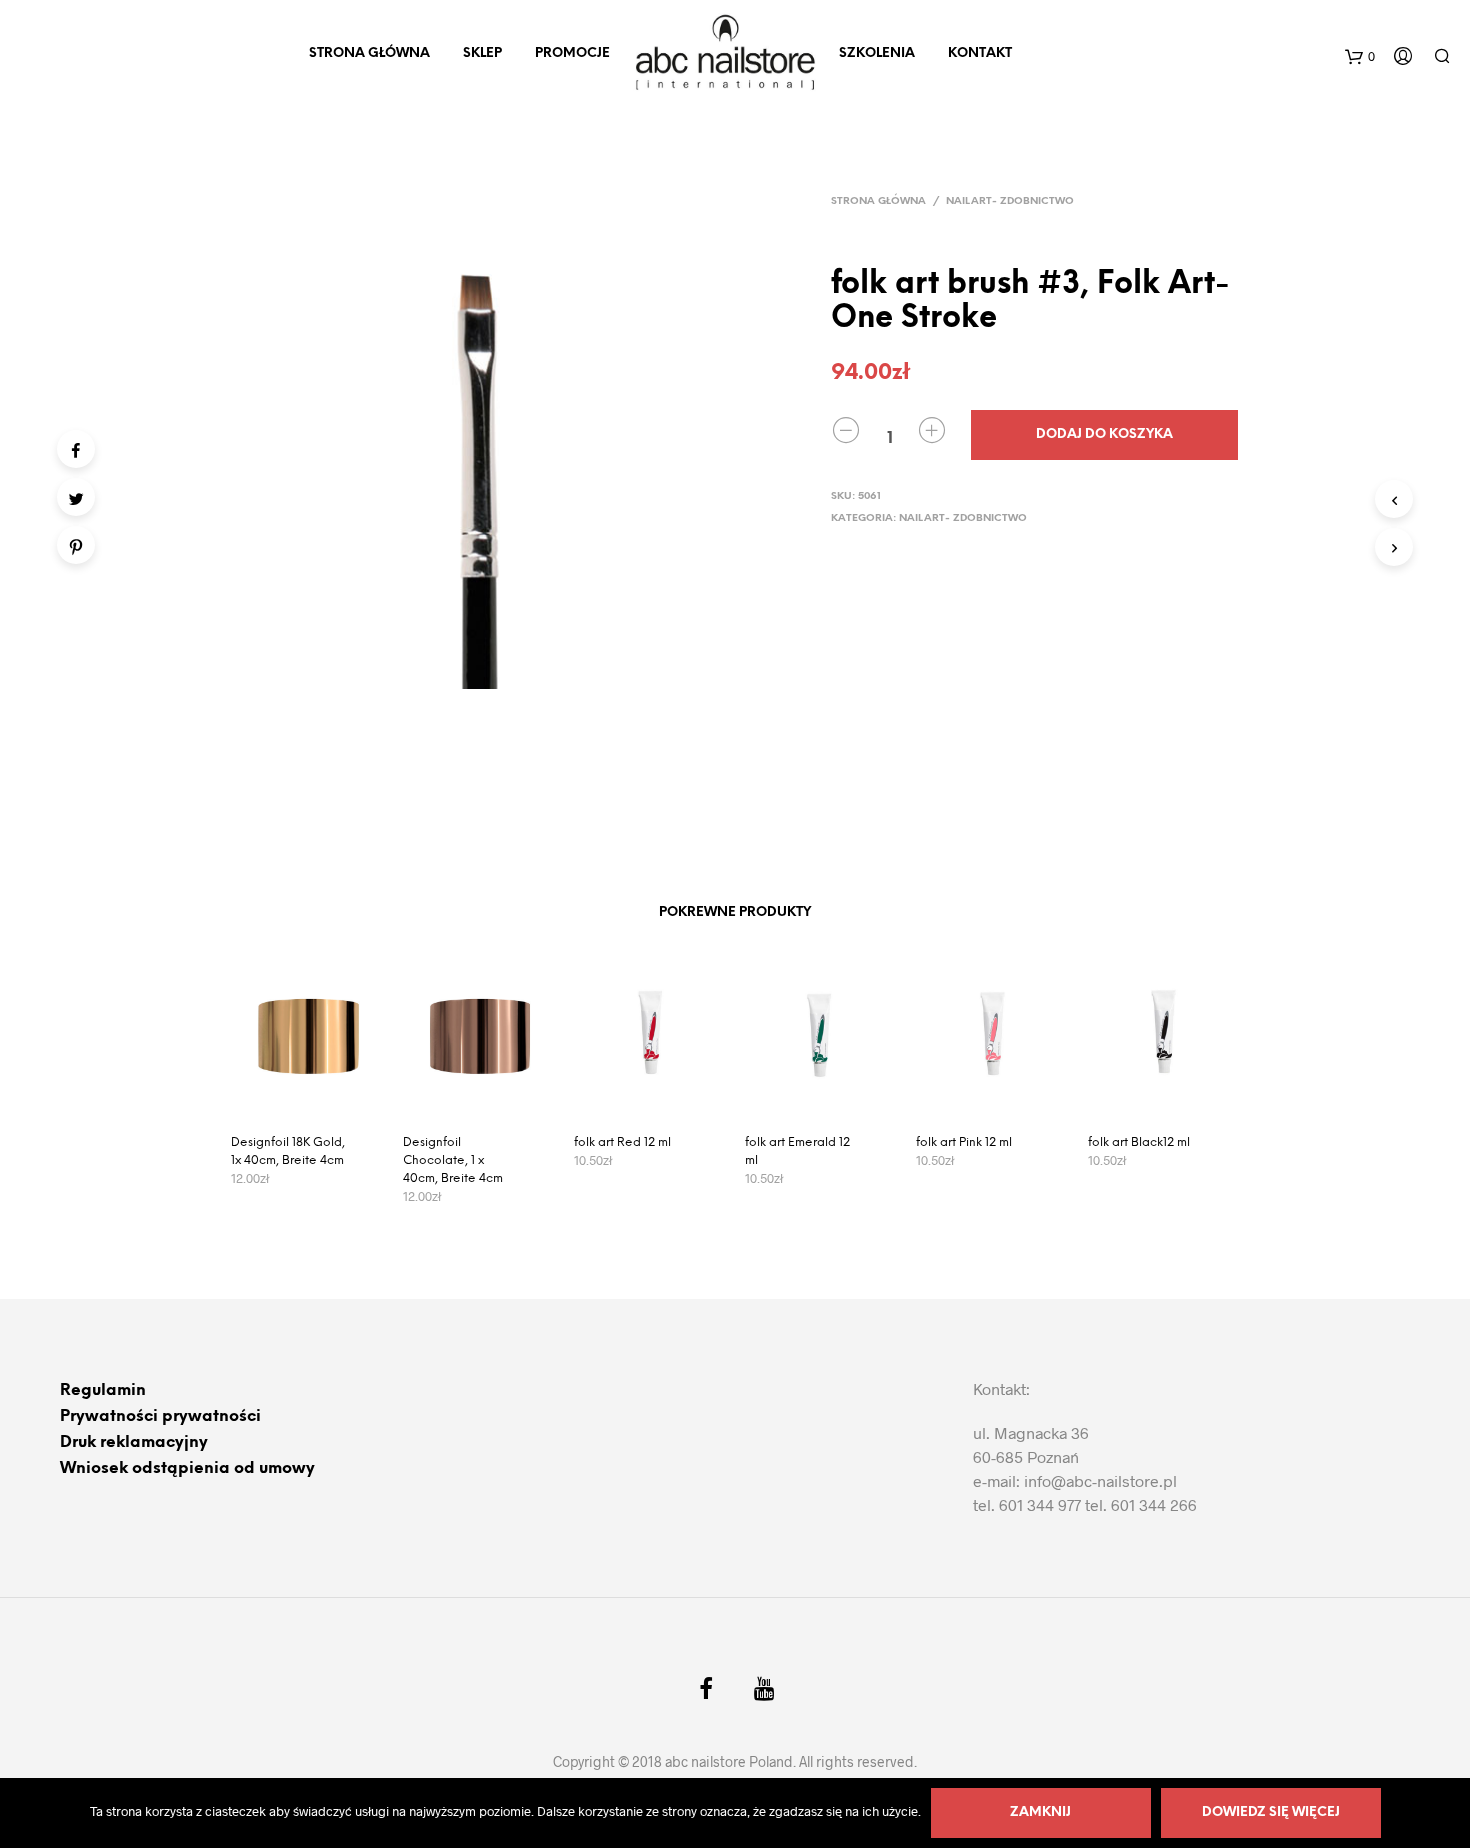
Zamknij (1040, 1812)
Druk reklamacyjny (134, 1442)
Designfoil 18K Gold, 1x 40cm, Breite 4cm (288, 1151)
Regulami (98, 1390)
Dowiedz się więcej (1271, 1812)
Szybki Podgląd (318, 1096)
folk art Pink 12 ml (964, 1142)
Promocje (572, 53)
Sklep (482, 53)
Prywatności (109, 1416)
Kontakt (980, 53)
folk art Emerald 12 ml (797, 1151)
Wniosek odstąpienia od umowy (187, 1468)
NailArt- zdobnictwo (1010, 201)
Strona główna (878, 201)
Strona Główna (369, 53)
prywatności (209, 1416)
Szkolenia (877, 53)
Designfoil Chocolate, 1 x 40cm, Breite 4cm (453, 1160)
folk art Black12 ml (1139, 1142)
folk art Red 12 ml (622, 1142)
